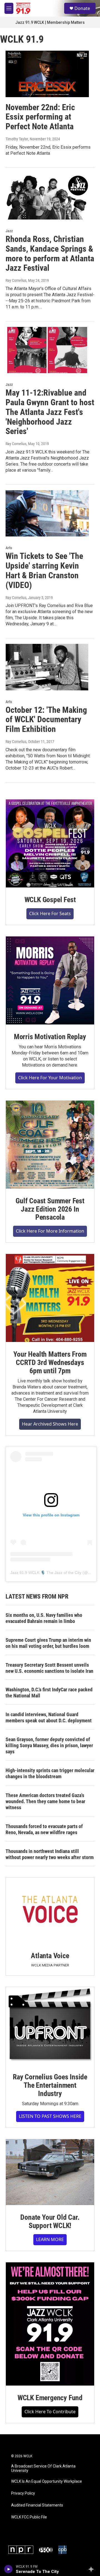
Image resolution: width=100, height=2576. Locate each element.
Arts (9, 548)
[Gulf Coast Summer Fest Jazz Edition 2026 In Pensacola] (50, 1145)
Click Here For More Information (50, 1231)
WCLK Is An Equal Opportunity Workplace (47, 2481)
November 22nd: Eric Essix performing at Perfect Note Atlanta (40, 117)
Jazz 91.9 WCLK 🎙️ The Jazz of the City (46, 1573)
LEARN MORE (50, 2239)
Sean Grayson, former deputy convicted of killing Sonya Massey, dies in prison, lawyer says (49, 1745)
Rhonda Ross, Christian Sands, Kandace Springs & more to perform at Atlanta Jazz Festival (50, 253)
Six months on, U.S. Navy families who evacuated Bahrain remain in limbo (44, 1618)
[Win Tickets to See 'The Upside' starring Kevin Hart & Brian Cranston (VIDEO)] (47, 513)
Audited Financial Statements (37, 2505)
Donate (82, 8)
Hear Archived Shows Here (50, 1424)
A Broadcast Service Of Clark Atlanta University (43, 2468)
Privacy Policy (23, 2493)
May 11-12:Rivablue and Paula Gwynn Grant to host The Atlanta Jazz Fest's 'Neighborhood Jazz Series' (50, 412)
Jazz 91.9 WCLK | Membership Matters (50, 22)
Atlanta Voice (50, 1956)
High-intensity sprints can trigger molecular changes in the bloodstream (50, 1773)
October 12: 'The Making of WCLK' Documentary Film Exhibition (46, 720)
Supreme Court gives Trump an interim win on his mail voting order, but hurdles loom (48, 1643)
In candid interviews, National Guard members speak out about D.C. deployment (49, 1717)
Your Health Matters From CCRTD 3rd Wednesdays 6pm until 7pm (50, 1362)
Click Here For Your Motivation (50, 1078)
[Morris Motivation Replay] (50, 980)
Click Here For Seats (50, 913)
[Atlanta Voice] (50, 1911)
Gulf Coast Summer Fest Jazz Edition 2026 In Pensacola (50, 1209)
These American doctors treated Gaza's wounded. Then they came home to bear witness (45, 1801)
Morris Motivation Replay (50, 1037)
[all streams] (93, 2569)
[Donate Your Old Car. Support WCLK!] (50, 2172)
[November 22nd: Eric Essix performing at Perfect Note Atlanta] (47, 74)
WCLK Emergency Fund (50, 2398)
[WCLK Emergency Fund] (50, 2324)
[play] (8, 2569)
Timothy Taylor (17, 139)
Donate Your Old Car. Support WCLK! (50, 2221)
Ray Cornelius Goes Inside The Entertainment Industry (50, 2085)
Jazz (9, 231)
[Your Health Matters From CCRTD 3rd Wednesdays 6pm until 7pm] (50, 1298)
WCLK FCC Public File (29, 2517)
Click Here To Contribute (50, 2412)
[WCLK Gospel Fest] (50, 843)
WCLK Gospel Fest (50, 900)
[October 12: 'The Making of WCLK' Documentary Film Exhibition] (47, 667)
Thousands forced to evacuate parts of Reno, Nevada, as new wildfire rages (44, 1829)
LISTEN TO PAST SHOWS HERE (50, 2116)
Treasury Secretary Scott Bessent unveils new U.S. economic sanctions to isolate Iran (49, 1668)
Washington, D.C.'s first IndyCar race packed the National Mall (49, 1693)
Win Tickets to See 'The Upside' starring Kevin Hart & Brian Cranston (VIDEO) (44, 570)
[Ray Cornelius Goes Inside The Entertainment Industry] (50, 2026)
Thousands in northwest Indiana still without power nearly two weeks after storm (50, 1854)
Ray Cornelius (16, 280)
